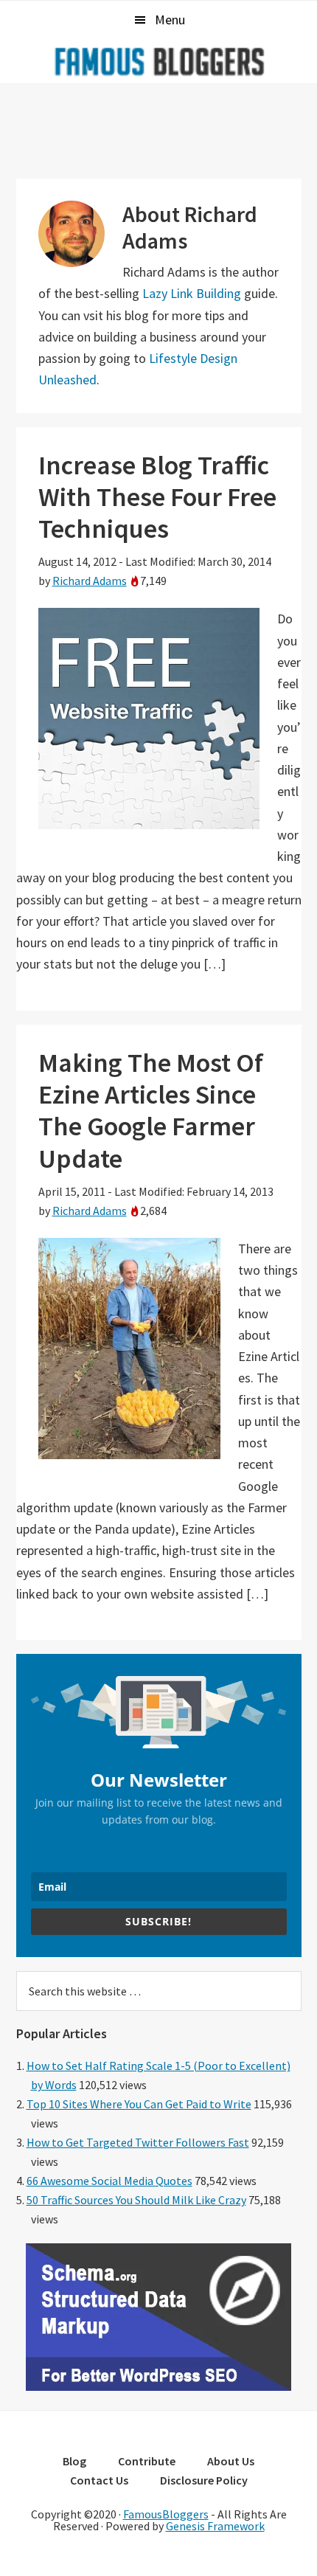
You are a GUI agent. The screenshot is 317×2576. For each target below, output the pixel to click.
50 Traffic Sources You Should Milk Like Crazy (136, 2200)
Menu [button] (170, 20)
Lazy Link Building (192, 293)
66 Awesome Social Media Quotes (109, 2181)
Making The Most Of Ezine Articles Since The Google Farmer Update (151, 1111)
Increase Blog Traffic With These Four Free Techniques (157, 497)
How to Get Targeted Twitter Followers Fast (138, 2142)
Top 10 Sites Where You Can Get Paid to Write (139, 2104)
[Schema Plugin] (158, 2386)
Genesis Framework (215, 2526)
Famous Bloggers (158, 61)
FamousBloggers (166, 2514)
